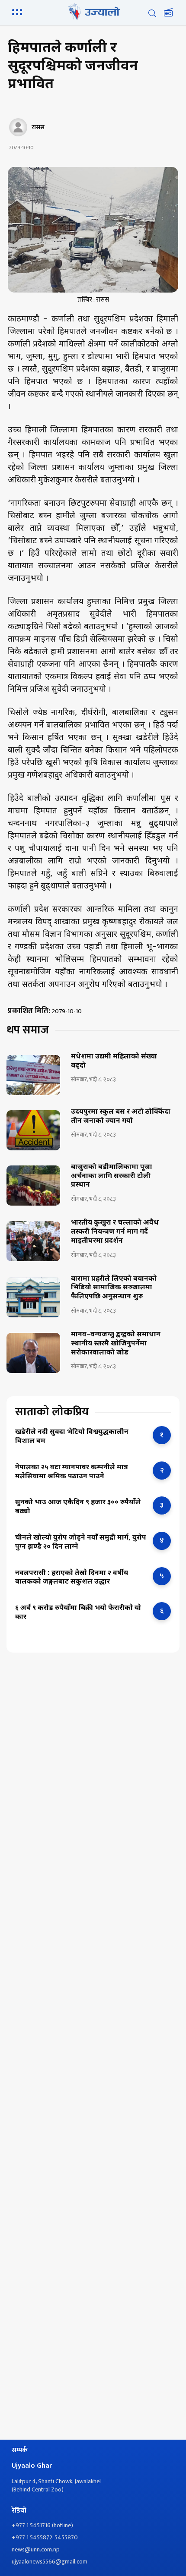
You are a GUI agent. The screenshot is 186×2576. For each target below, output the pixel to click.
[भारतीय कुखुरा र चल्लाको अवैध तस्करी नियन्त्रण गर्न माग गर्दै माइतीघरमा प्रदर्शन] (33, 1241)
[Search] (152, 13)
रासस (38, 127)
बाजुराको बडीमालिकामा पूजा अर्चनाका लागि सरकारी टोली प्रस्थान (112, 1177)
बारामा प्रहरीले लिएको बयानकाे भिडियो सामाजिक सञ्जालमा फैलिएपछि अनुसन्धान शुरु (114, 1288)
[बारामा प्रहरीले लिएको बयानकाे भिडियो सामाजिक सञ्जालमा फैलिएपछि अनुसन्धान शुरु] (33, 1297)
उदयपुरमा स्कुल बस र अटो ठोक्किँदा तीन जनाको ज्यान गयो (121, 1117)
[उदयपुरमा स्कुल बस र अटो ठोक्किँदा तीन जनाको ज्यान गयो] (33, 1130)
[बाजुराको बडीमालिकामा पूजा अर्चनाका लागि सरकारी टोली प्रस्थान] (33, 1186)
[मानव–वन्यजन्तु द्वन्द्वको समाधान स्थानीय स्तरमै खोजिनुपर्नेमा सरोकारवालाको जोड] (33, 1353)
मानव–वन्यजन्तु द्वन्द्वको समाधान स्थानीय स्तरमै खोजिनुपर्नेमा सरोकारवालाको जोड (116, 1344)
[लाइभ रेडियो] (168, 13)
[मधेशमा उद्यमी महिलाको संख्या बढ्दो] (33, 1075)
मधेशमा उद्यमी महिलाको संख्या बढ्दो (114, 1062)
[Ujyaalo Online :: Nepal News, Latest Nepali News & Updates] (93, 12)
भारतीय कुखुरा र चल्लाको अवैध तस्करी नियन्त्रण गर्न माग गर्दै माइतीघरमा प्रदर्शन (115, 1232)
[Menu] (19, 11)
